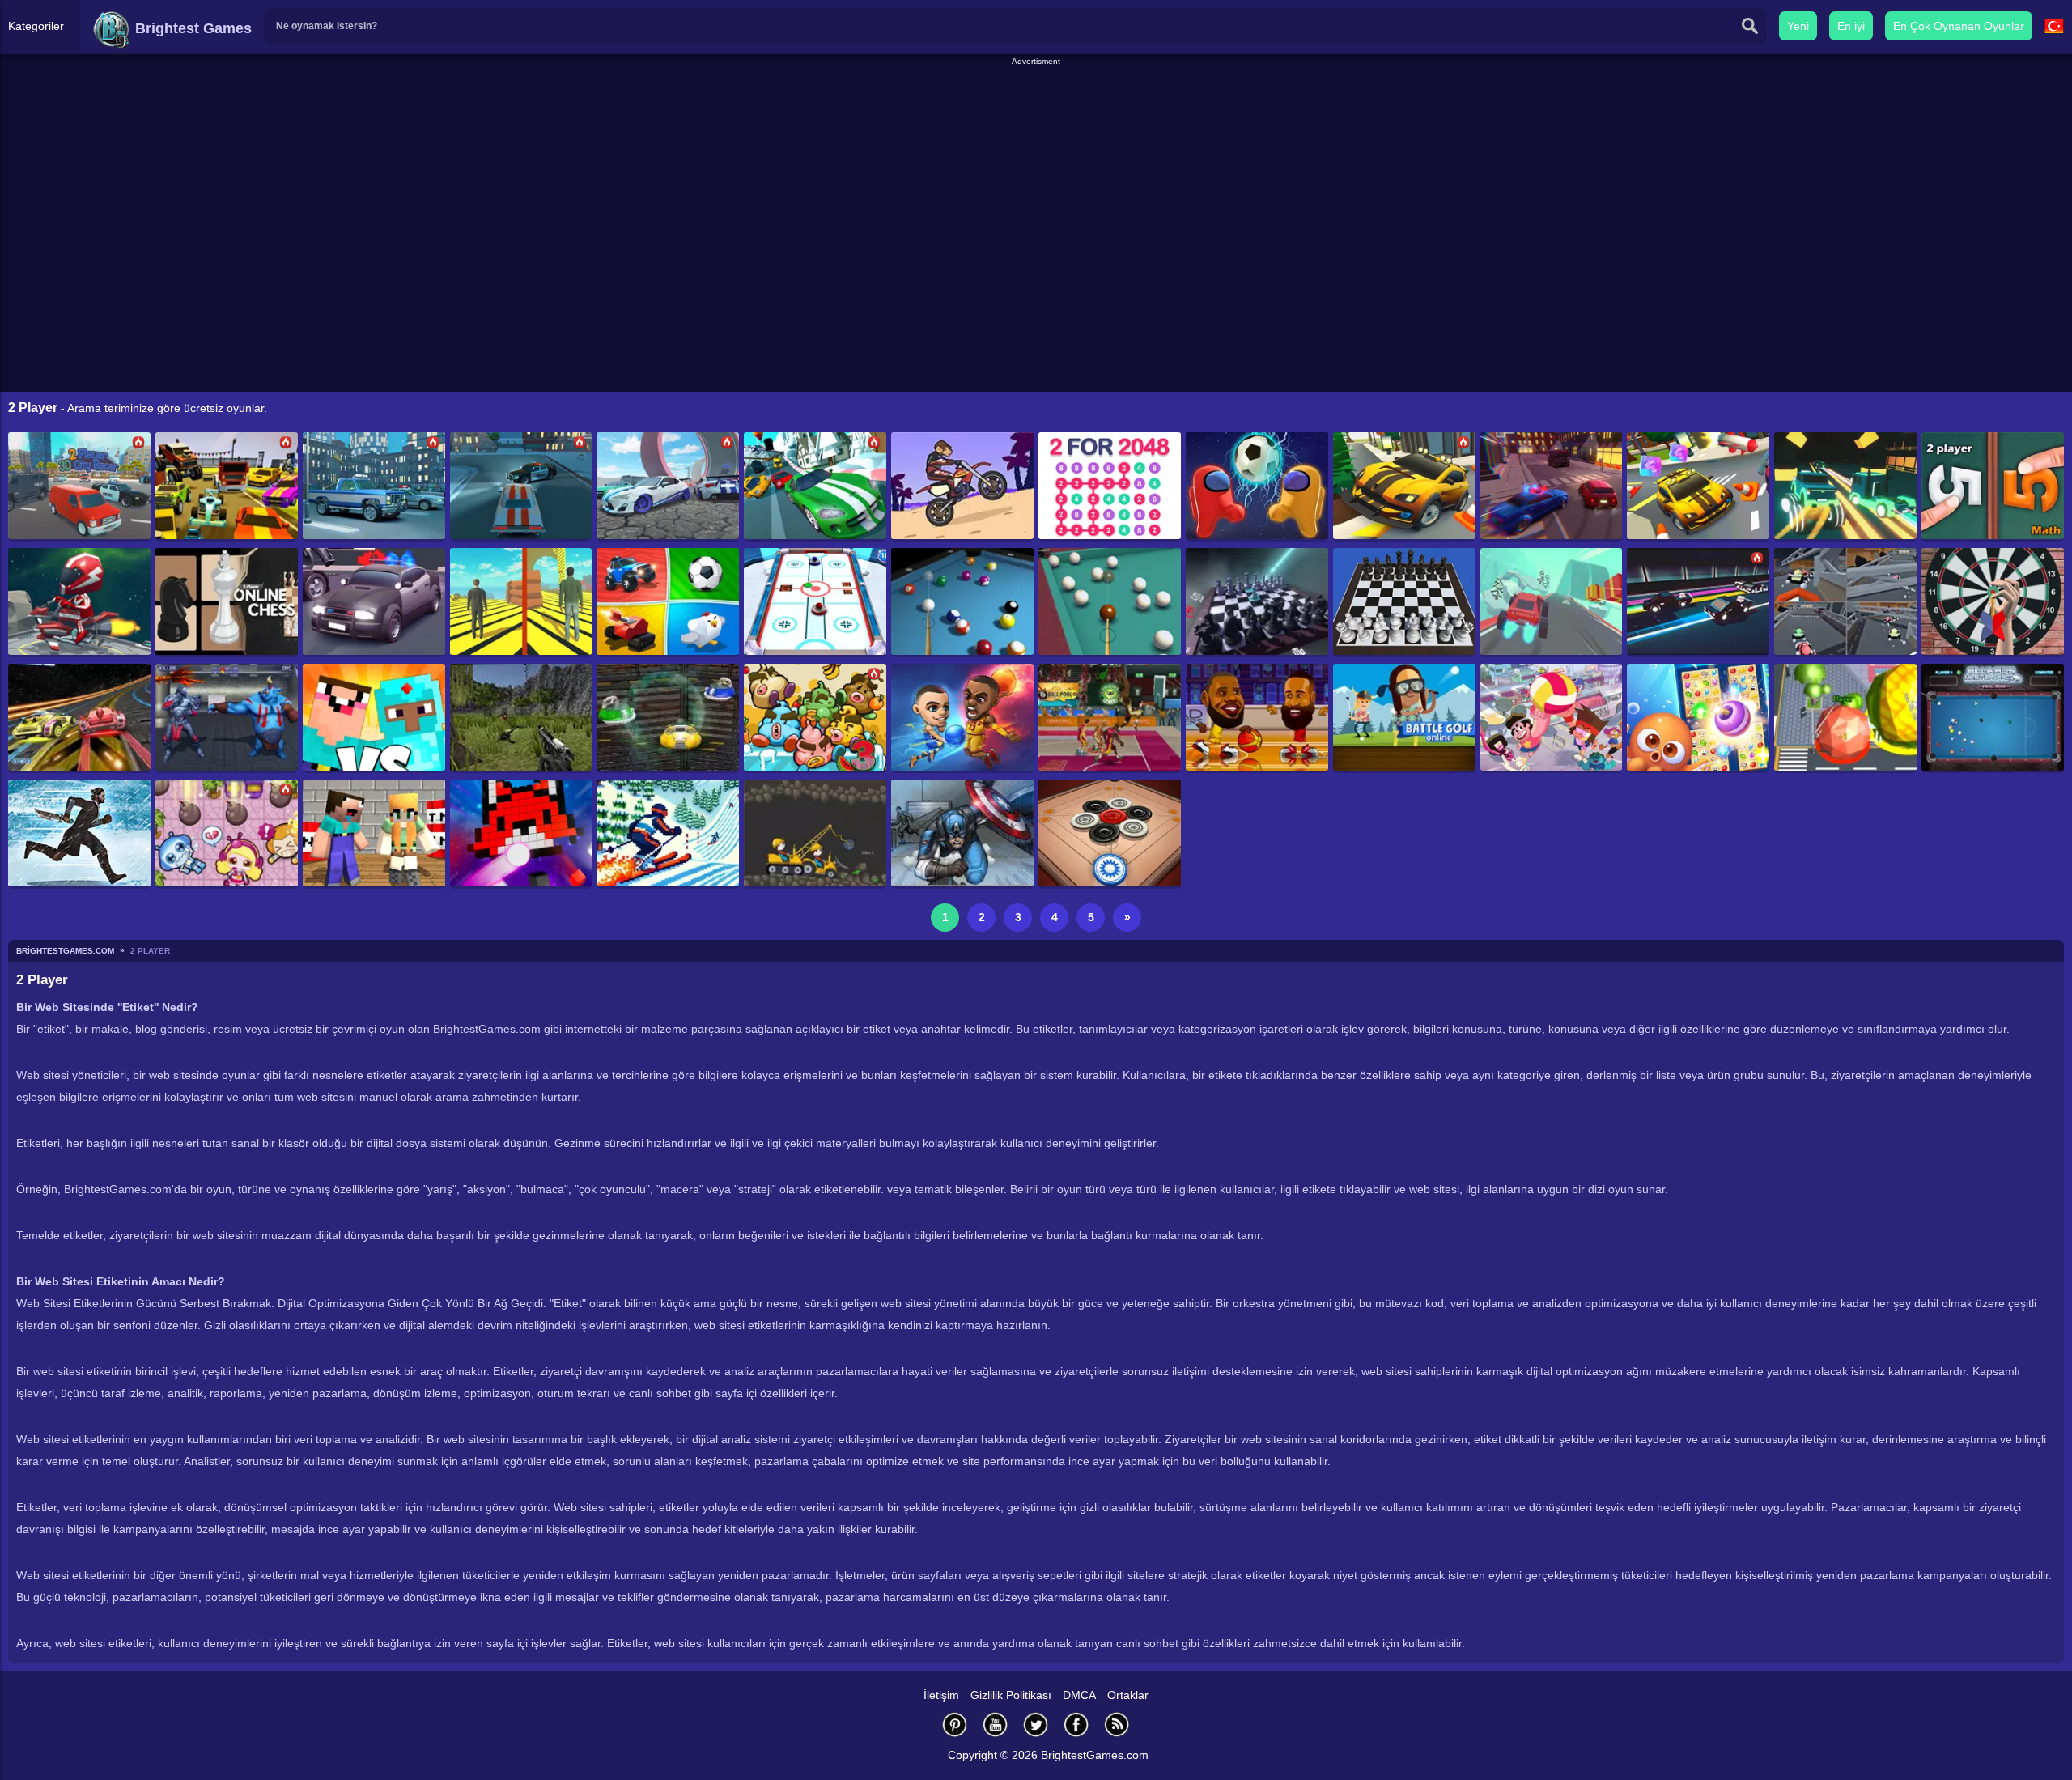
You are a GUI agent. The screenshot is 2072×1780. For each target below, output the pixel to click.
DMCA (1079, 1695)
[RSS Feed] (1117, 1725)
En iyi (1851, 26)
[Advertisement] (1036, 104)
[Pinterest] (955, 1725)
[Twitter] (1036, 1725)
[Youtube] (996, 1725)
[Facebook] (1076, 1725)
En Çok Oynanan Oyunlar (1959, 26)
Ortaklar (1128, 1695)
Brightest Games (191, 28)
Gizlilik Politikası (1011, 1695)
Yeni (1798, 26)
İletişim (941, 1695)
